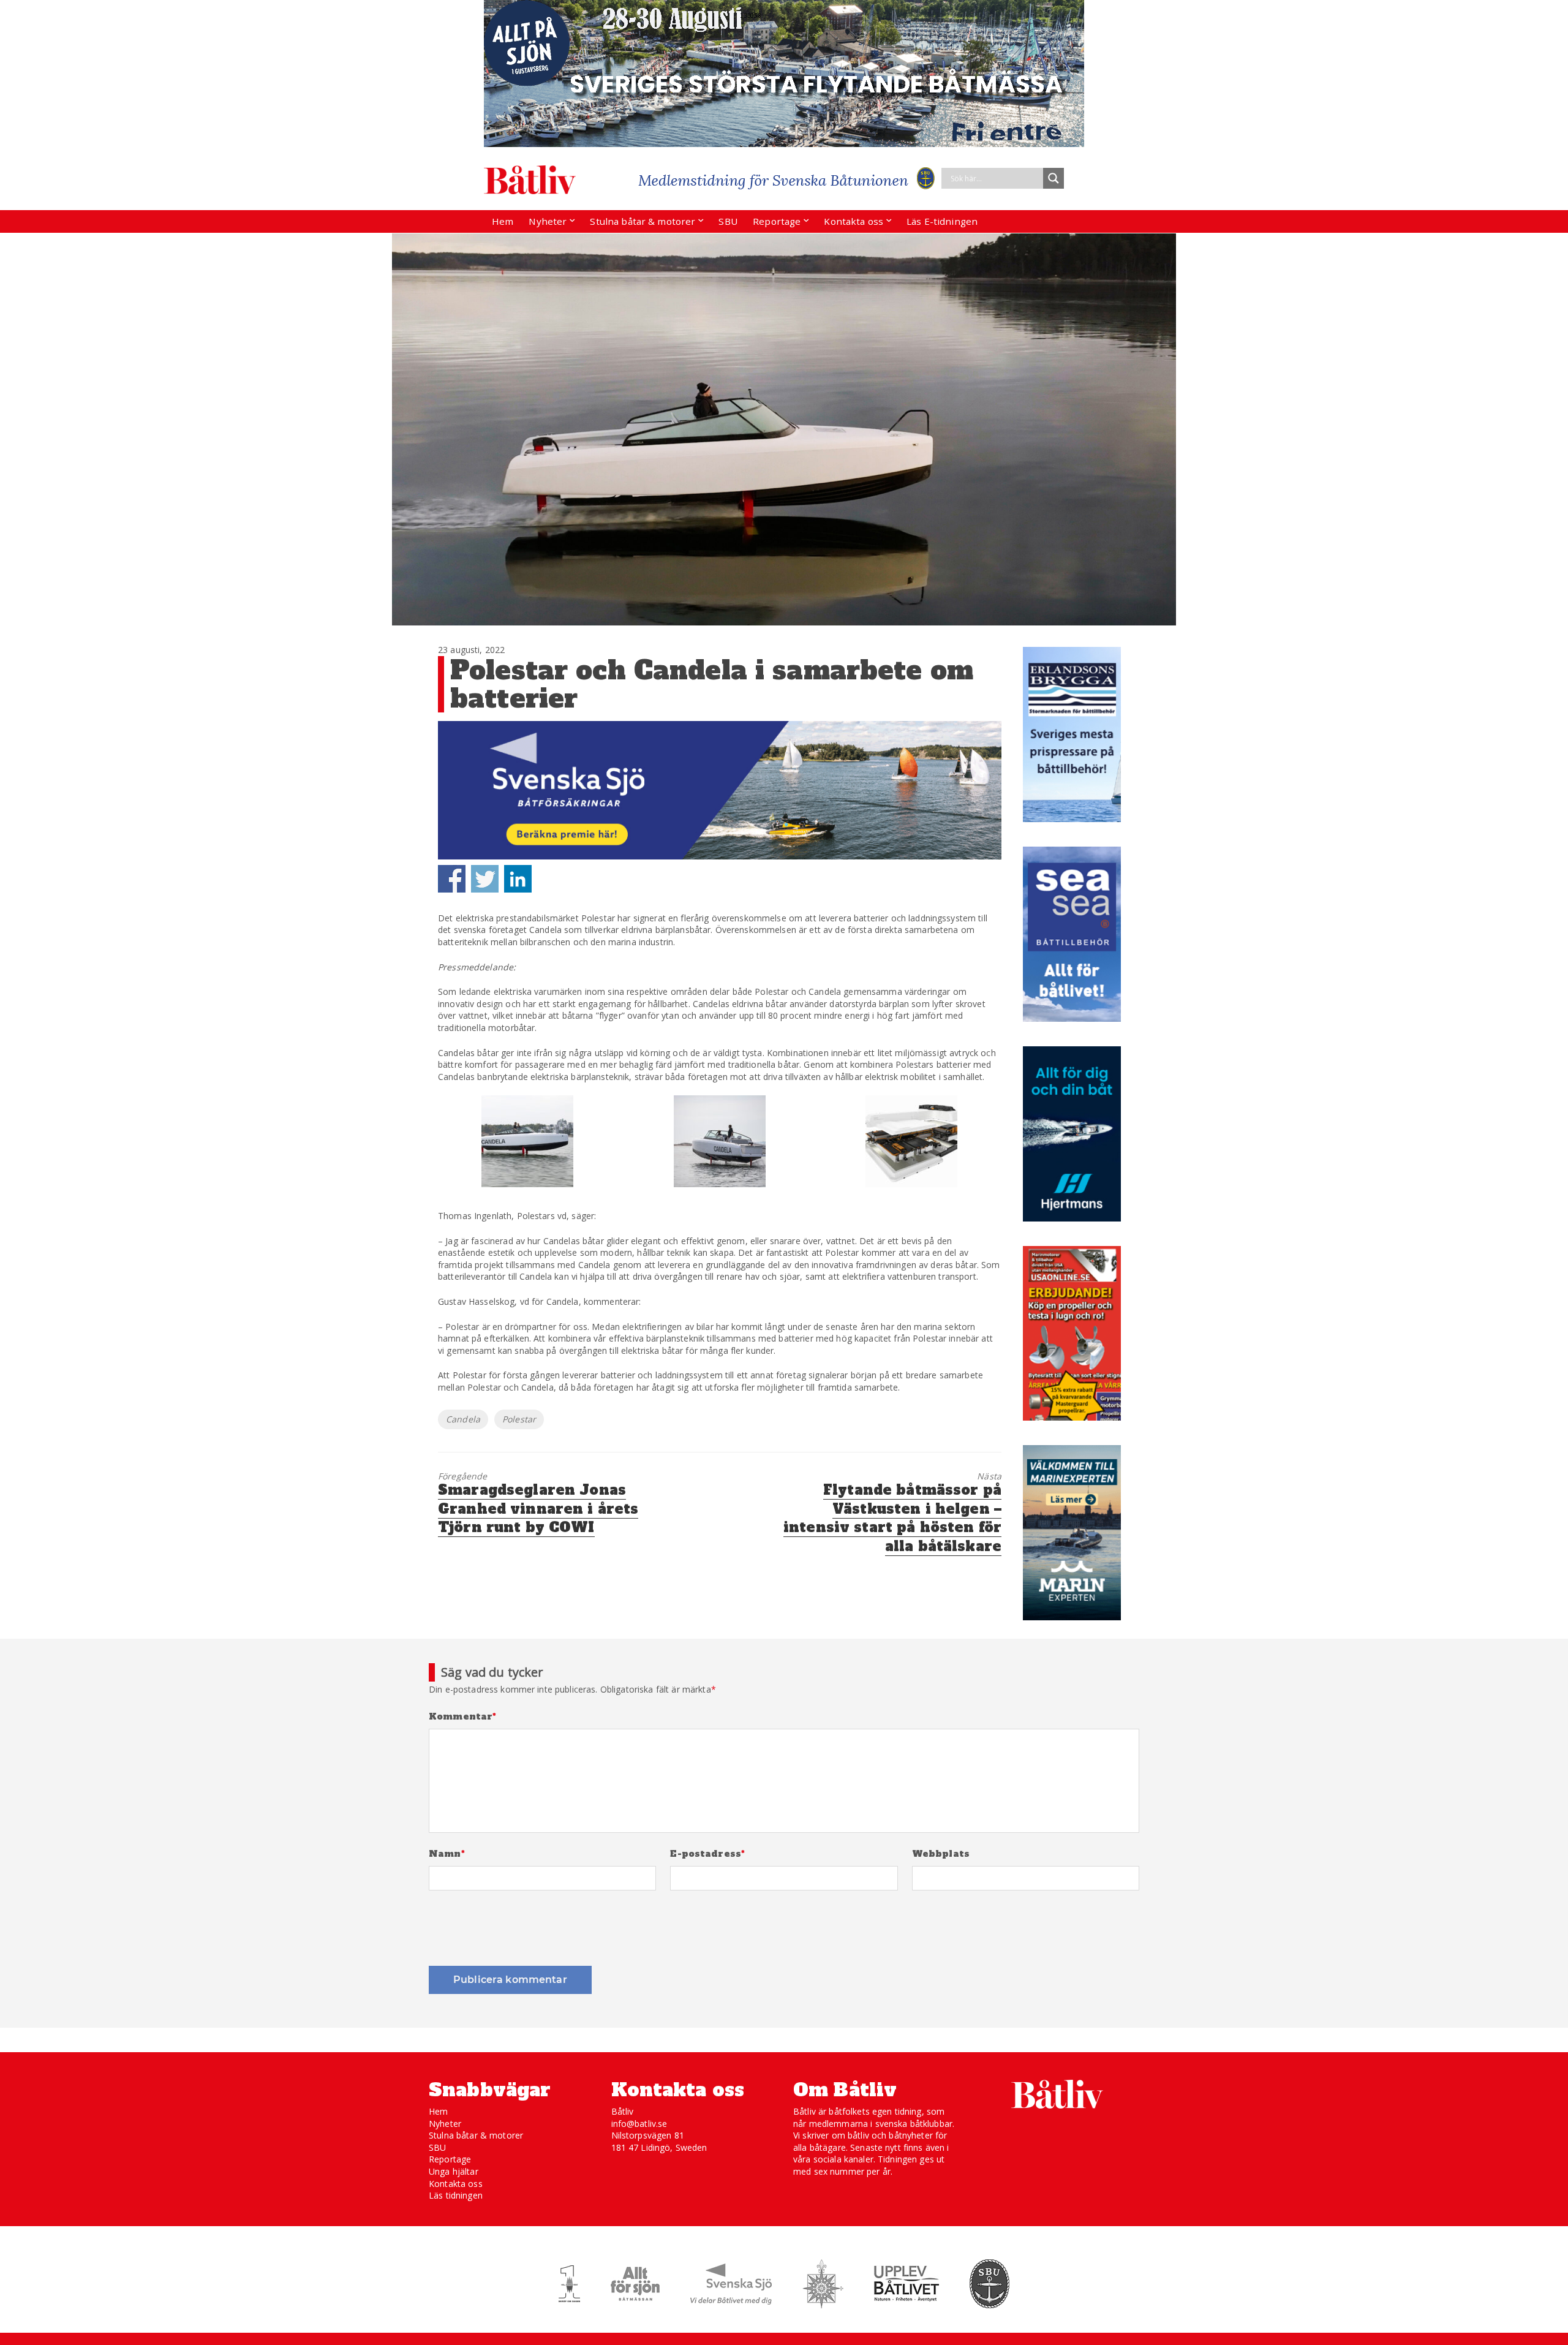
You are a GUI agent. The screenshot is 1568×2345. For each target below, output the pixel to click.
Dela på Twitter (485, 879)
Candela (463, 1419)
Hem (503, 221)
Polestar (519, 1419)
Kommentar (463, 1717)
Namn (447, 1854)
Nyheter (548, 221)
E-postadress (707, 1854)
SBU (728, 221)
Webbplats (941, 1854)
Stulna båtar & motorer (643, 221)
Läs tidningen (456, 2195)
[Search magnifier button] (1053, 178)
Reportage (777, 221)
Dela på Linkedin (518, 879)
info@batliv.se (639, 2124)
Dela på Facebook (452, 879)
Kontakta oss (854, 221)
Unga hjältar (454, 2171)
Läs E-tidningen (942, 221)
